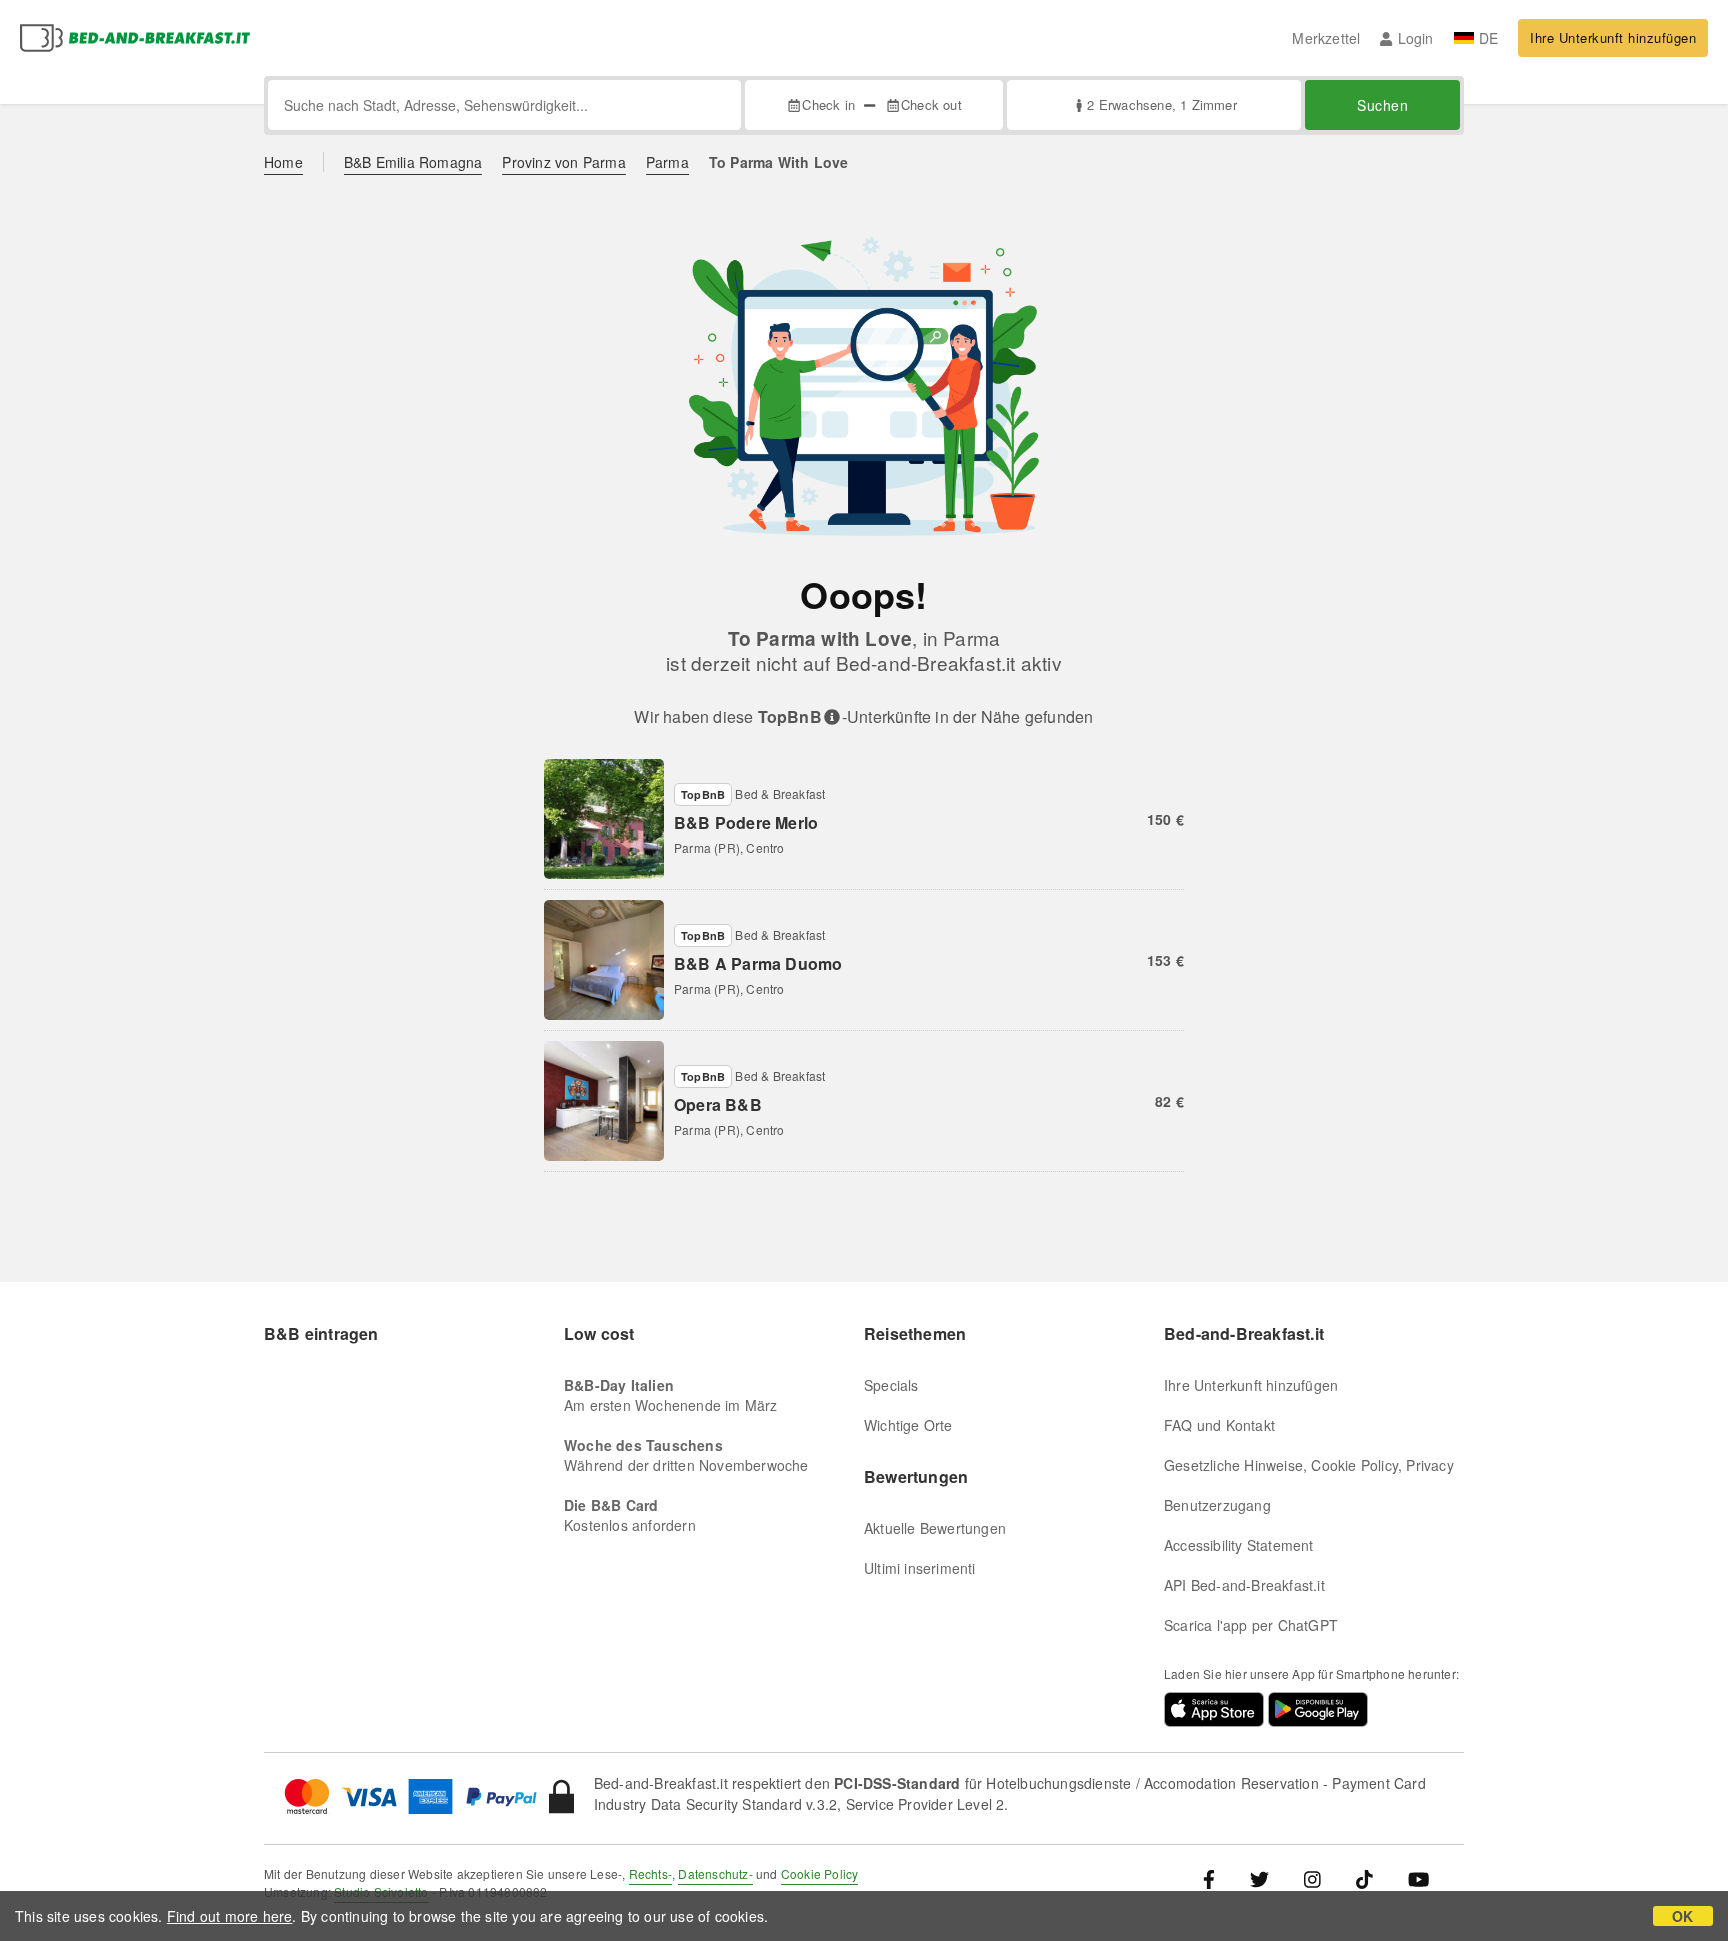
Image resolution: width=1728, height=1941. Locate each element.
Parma (667, 162)
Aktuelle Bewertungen (935, 1528)
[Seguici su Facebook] (1216, 1878)
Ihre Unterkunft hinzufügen (1613, 37)
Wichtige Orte (908, 1425)
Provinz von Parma (563, 162)
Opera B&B (718, 1104)
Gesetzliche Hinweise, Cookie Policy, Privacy (1309, 1465)
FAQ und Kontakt (1219, 1425)
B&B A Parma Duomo (758, 963)
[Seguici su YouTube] (1418, 1878)
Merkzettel (1326, 38)
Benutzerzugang (1217, 1505)
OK (1682, 1916)
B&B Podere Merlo (746, 822)
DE (1488, 38)
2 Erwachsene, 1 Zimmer (1161, 104)
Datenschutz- (715, 1873)
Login (1415, 38)
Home (283, 162)
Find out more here (230, 1916)
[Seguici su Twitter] (1259, 1878)
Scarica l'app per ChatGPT (1251, 1625)
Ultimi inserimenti (920, 1568)
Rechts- (650, 1873)
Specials (891, 1385)
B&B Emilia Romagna (413, 162)
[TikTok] (1364, 1878)
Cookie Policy (820, 1873)
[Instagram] (1312, 1878)
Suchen (1382, 105)
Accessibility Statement (1239, 1545)
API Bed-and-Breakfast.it (1244, 1585)
